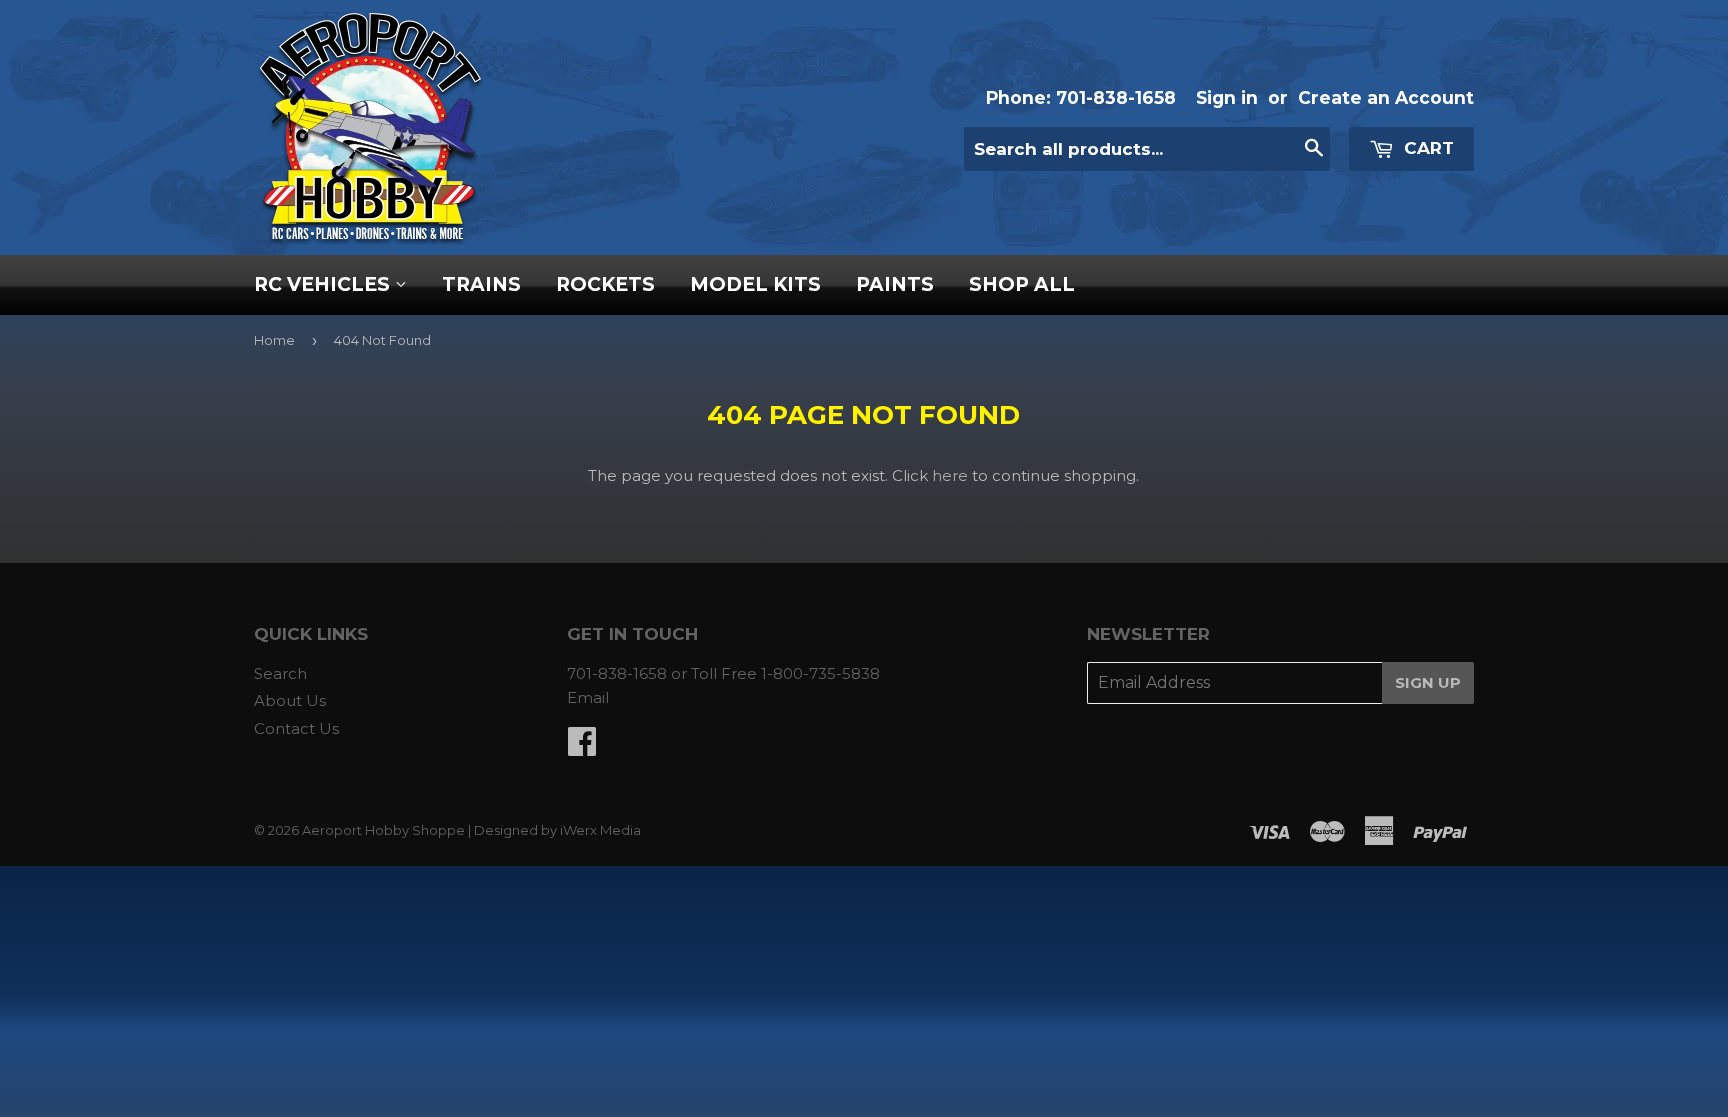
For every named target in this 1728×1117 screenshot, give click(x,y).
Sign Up (1428, 682)
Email (588, 697)
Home (274, 340)
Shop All (1022, 284)
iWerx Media (600, 830)
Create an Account (1386, 97)
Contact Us (296, 728)
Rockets (605, 284)
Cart (1426, 148)
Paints (895, 284)
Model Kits (755, 284)
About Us (290, 700)
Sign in (1227, 97)
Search (280, 673)
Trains (481, 284)
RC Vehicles (324, 284)
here (950, 475)
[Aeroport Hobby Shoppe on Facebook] (582, 747)
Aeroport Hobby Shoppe (383, 830)
